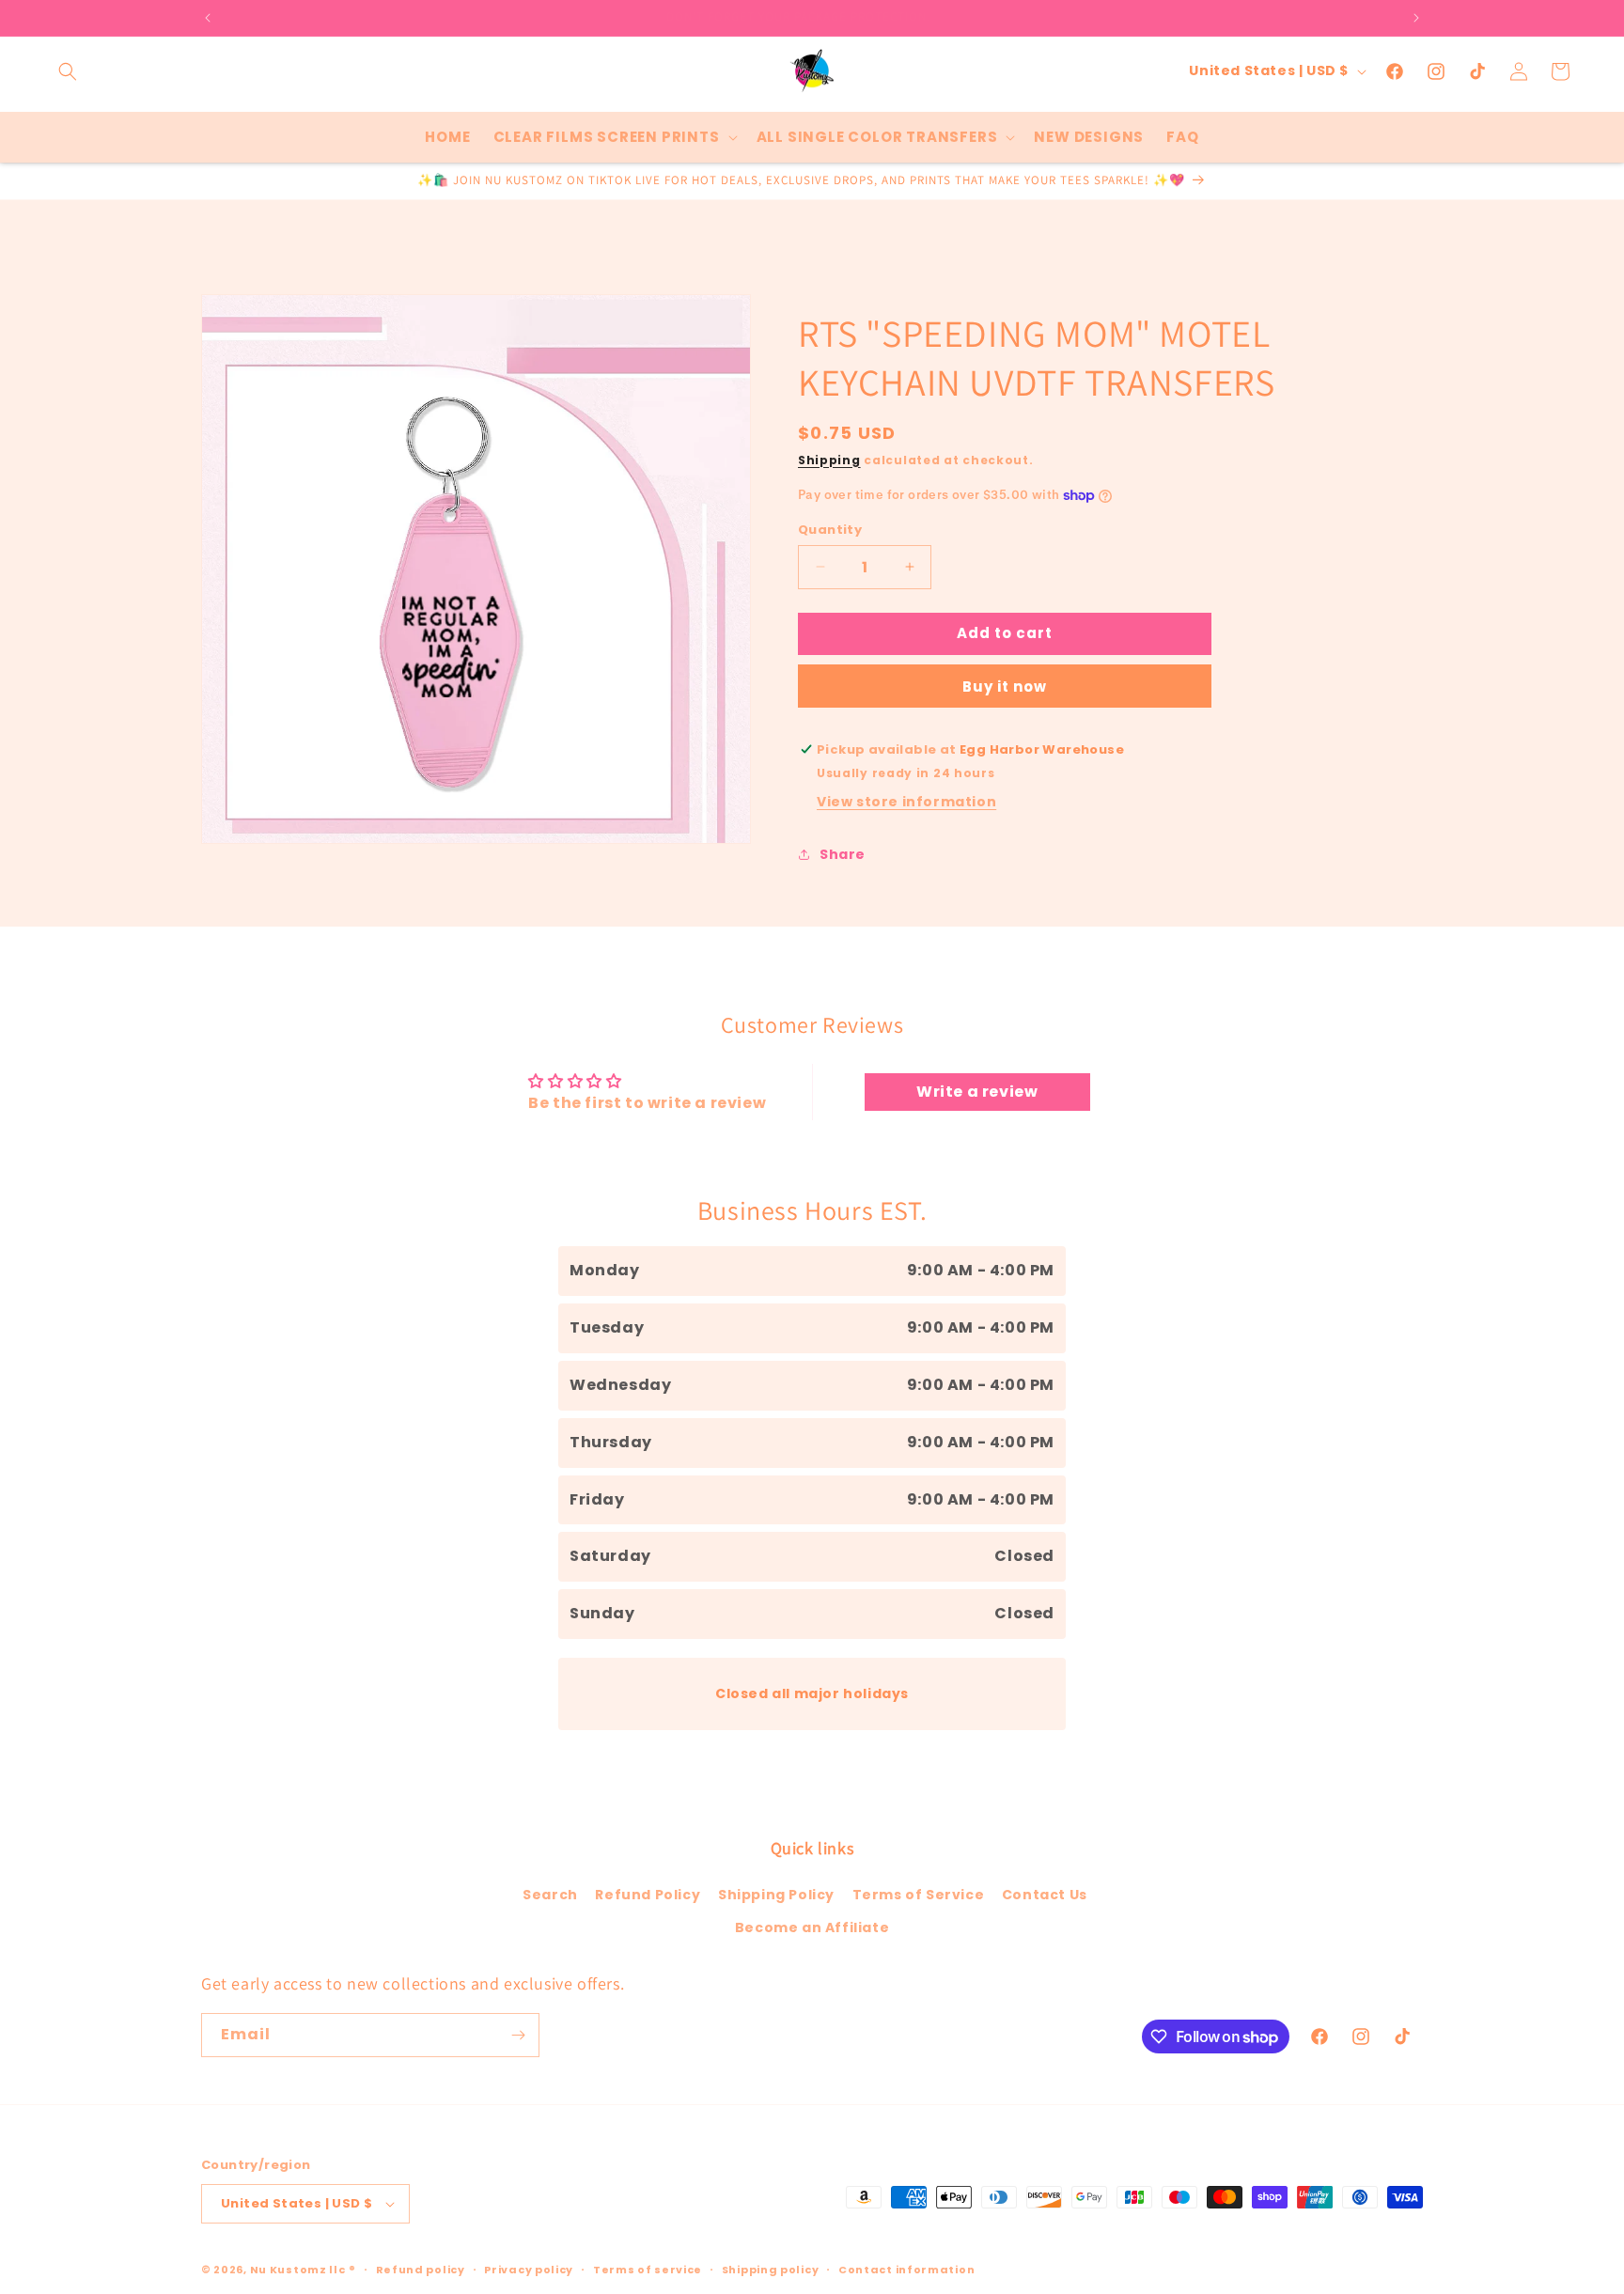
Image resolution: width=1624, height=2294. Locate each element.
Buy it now (1005, 687)
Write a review (977, 1092)
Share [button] (843, 854)
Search (550, 1895)
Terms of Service (919, 1895)
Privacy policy (529, 2270)
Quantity (830, 530)
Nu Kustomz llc (298, 2270)
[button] (68, 71)
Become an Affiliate (812, 1927)
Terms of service (648, 2270)
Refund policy (421, 2270)
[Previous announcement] (208, 18)
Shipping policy (771, 2270)
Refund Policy (648, 1895)
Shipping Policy (776, 1895)
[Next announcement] (1416, 18)
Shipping (829, 460)
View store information (906, 802)
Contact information (906, 2270)
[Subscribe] (518, 2035)
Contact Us (1045, 1895)
